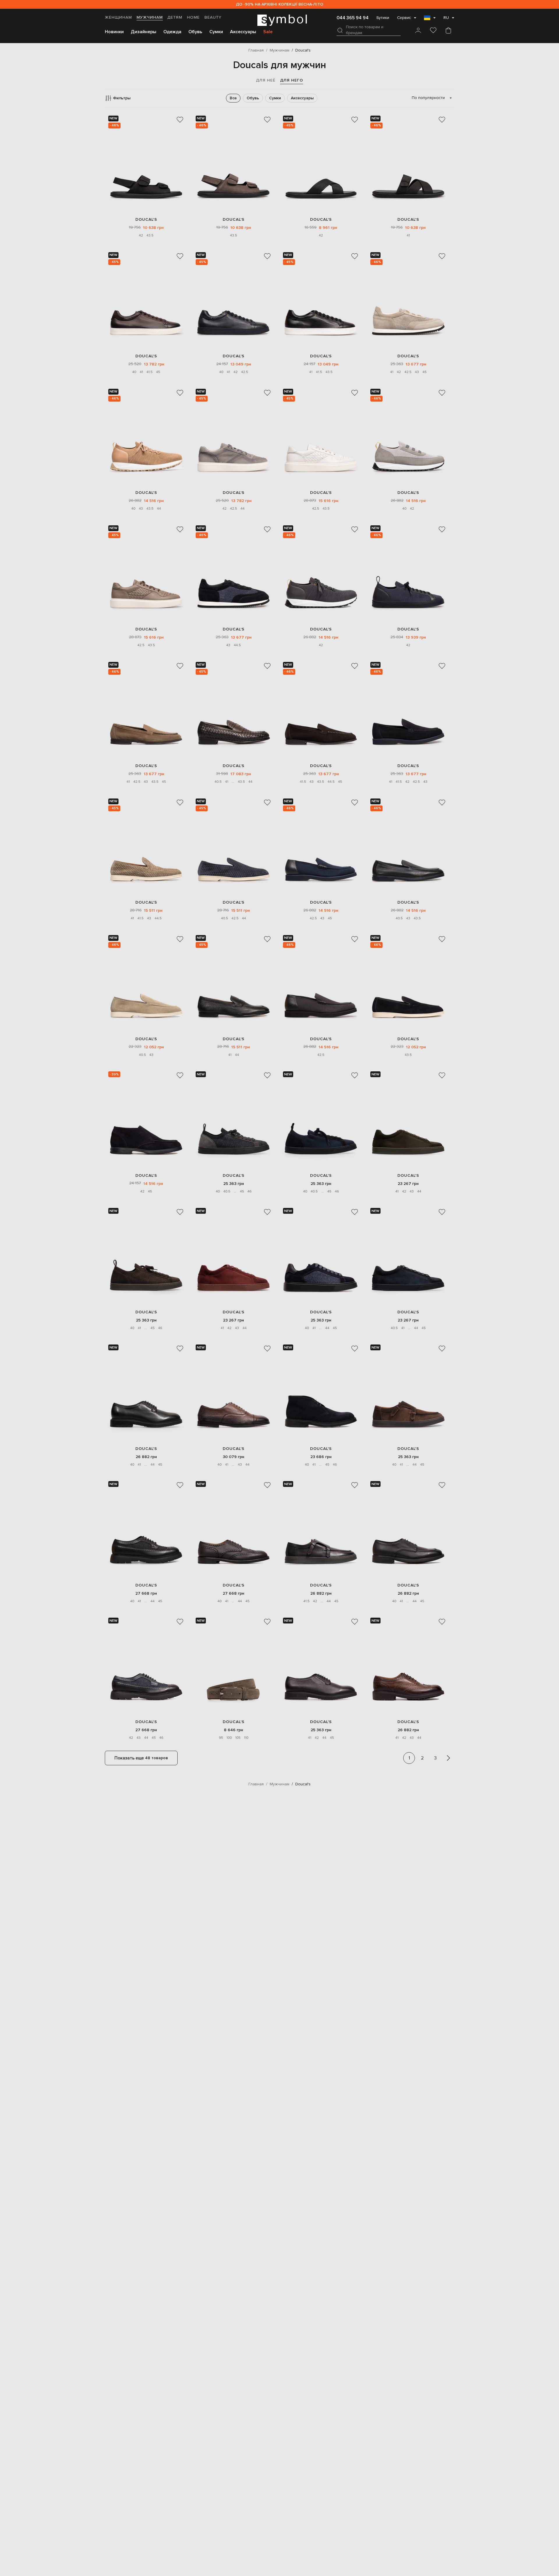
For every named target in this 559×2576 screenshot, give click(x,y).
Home (193, 17)
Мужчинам (150, 17)
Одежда (172, 32)
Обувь (195, 32)
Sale (268, 32)
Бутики (383, 18)
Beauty (213, 17)
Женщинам (118, 17)
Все (233, 98)
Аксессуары (243, 32)
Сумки (216, 32)
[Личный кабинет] (418, 31)
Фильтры (122, 98)
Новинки (114, 32)
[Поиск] (340, 30)
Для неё (266, 80)
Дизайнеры (144, 32)
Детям (175, 17)
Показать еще (141, 1758)
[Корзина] (448, 31)
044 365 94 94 (353, 18)
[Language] (430, 20)
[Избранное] (433, 31)
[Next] (448, 1758)
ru (446, 18)
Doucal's (146, 219)
